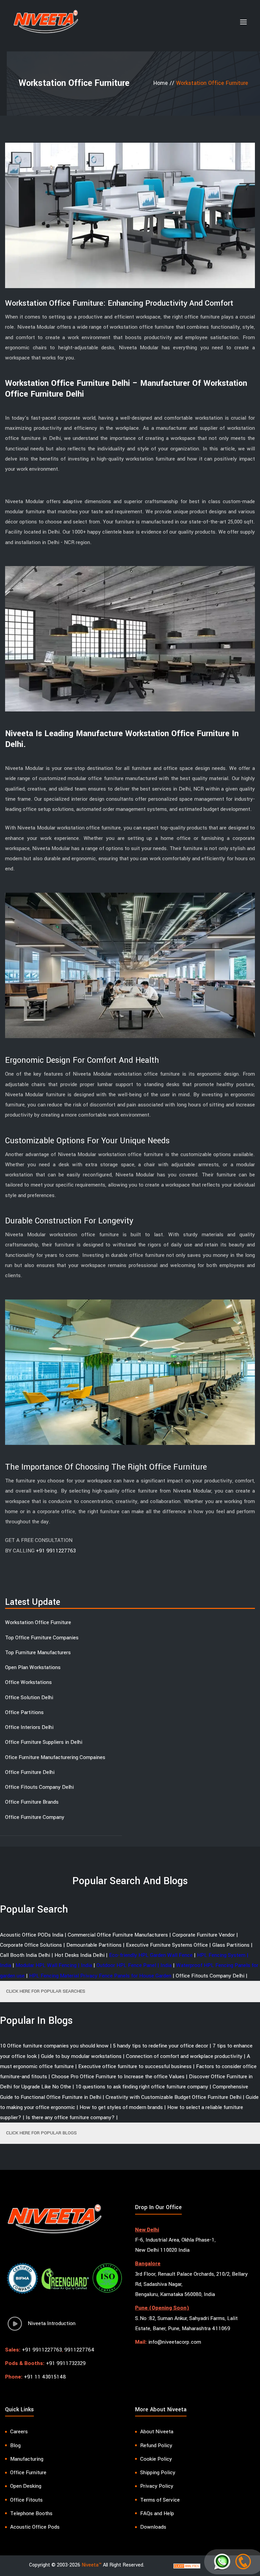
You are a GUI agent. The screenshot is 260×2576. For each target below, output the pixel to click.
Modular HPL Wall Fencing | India (54, 1965)
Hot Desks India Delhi (80, 1955)
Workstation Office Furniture (38, 1622)
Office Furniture (28, 2473)
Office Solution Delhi (29, 1697)
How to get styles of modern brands (121, 2107)
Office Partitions (24, 1712)
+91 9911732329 (66, 2363)
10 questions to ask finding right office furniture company (142, 2087)
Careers (19, 2432)
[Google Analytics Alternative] (187, 2566)
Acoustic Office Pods (35, 2527)
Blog (15, 2445)
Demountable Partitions (94, 1945)
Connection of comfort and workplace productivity (184, 2056)
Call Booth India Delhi (25, 1955)
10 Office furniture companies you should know (54, 2046)
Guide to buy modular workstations (81, 2056)
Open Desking (26, 2486)
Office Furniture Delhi (30, 1772)
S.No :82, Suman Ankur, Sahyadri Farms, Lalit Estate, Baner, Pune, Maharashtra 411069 (186, 2323)
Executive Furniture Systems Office (167, 1945)
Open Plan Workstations (33, 1667)
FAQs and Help (157, 2513)
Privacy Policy (157, 2486)
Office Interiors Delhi (29, 1727)
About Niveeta (157, 2432)
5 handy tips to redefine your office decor (161, 2046)
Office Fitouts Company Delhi (39, 1787)
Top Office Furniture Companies (42, 1638)
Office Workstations (28, 1682)
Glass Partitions (231, 1945)
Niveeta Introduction (50, 2323)
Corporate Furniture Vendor (204, 1935)
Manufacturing (27, 2459)
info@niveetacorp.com (175, 2342)
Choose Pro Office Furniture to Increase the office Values (118, 2077)
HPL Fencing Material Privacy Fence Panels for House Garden (100, 1976)
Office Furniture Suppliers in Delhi (44, 1742)
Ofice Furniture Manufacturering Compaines (55, 1757)
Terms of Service (160, 2500)
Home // (165, 83)
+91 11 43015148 (45, 2377)
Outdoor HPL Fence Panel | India (134, 1965)
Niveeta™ (92, 2565)
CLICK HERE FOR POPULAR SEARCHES (46, 1991)
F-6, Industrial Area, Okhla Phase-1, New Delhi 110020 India (175, 2245)
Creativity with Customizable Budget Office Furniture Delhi (174, 2097)
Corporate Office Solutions (31, 1945)
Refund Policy (156, 2445)
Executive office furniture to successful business (135, 2066)
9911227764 (79, 2350)
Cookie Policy (156, 2459)
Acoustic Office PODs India (32, 1935)
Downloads (153, 2527)
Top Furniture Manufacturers (38, 1653)
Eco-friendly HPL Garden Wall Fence (151, 1955)
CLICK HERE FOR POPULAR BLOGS (41, 2133)
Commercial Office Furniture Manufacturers (118, 1935)
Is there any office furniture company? (70, 2117)
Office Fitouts (26, 2500)
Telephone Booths (31, 2513)
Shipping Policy (158, 2473)
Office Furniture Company (35, 1817)
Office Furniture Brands (32, 1802)
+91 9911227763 (56, 1551)
